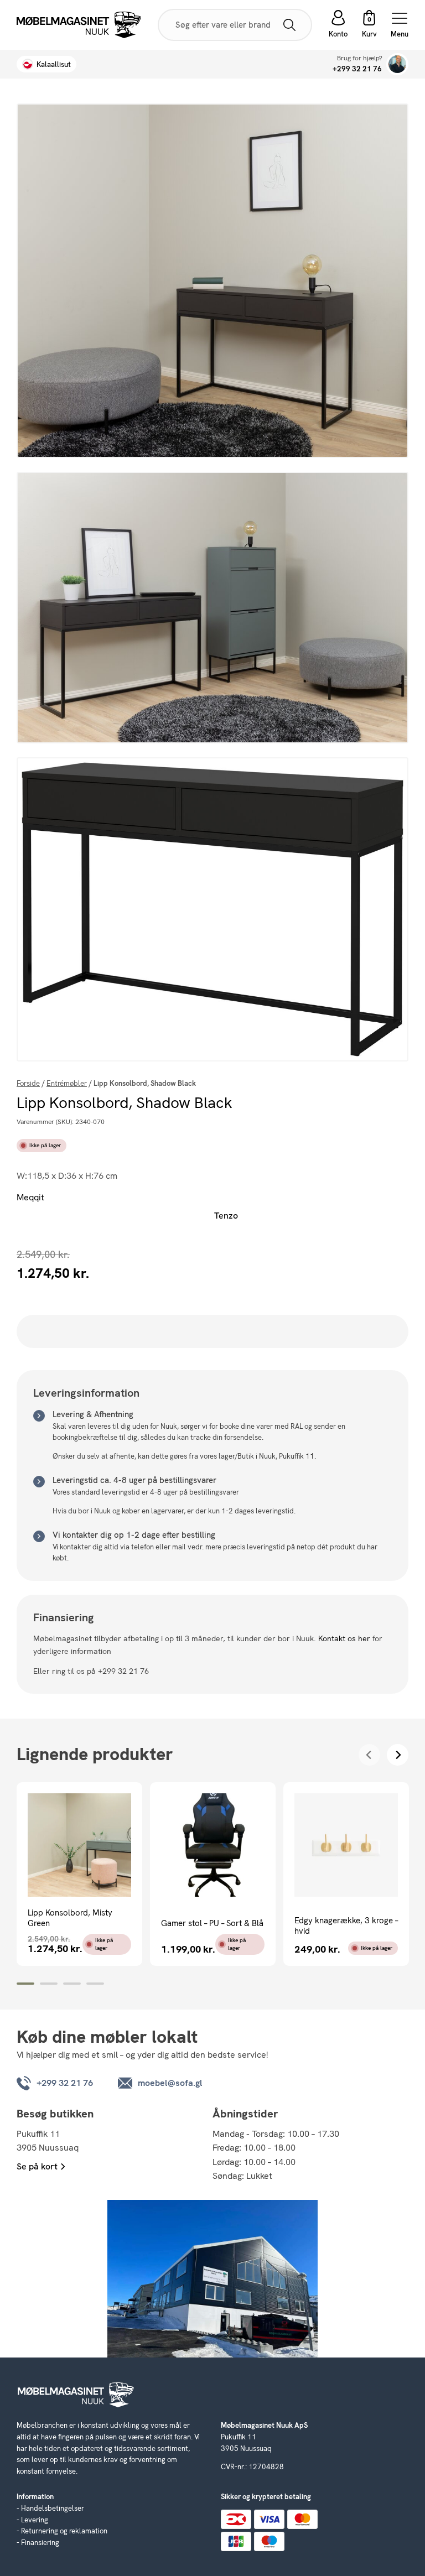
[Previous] (369, 1755)
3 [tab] (72, 1984)
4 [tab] (95, 1984)
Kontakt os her (344, 1638)
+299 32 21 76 (357, 69)
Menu (400, 33)
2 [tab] (49, 1984)
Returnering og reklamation (64, 2531)
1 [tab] (25, 1984)
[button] (369, 25)
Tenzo (226, 1216)
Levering (35, 2520)
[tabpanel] (79, 1874)
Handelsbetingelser (53, 2508)
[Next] (398, 1755)
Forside (28, 1083)
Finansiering (40, 2543)
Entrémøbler (67, 1083)
